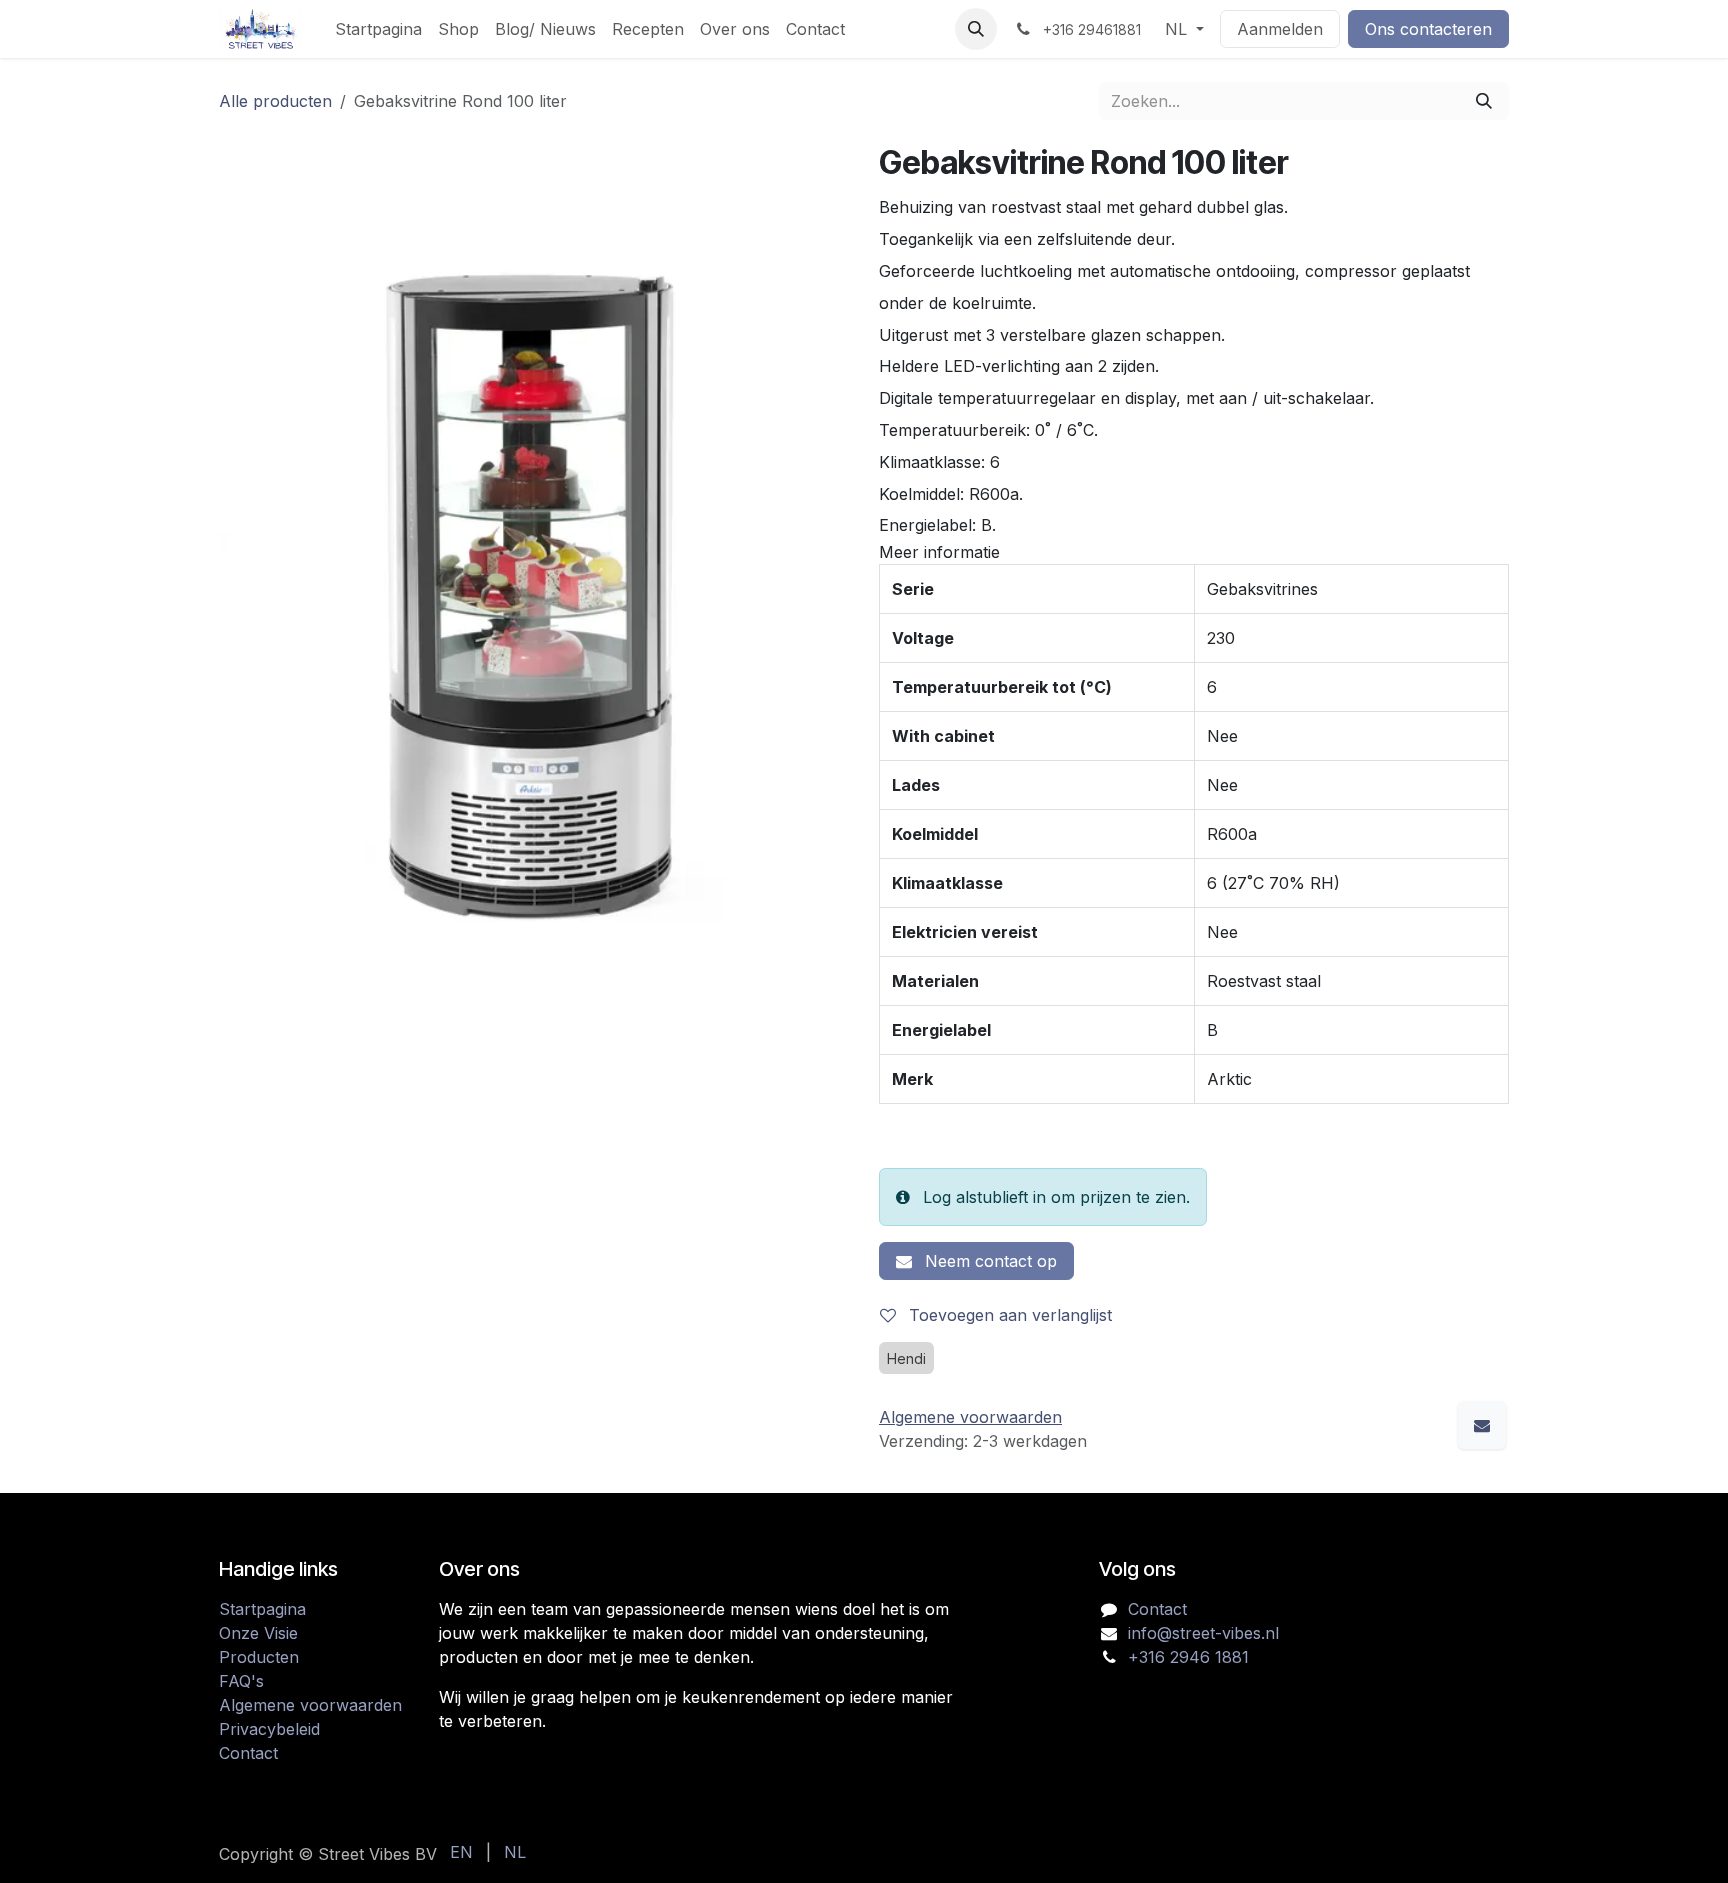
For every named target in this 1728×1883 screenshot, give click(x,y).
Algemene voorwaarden (310, 1705)
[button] (976, 29)
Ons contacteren (1428, 29)
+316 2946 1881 (1188, 1657)
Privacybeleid (269, 1729)
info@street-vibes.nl (1203, 1633)
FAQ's (241, 1681)
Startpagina (262, 1609)
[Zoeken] (1484, 101)
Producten (259, 1657)
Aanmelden (1280, 29)
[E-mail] (1482, 1425)
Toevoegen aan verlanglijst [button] (1008, 1315)
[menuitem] (378, 29)
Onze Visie (258, 1633)
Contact (248, 1753)
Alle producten (275, 101)
